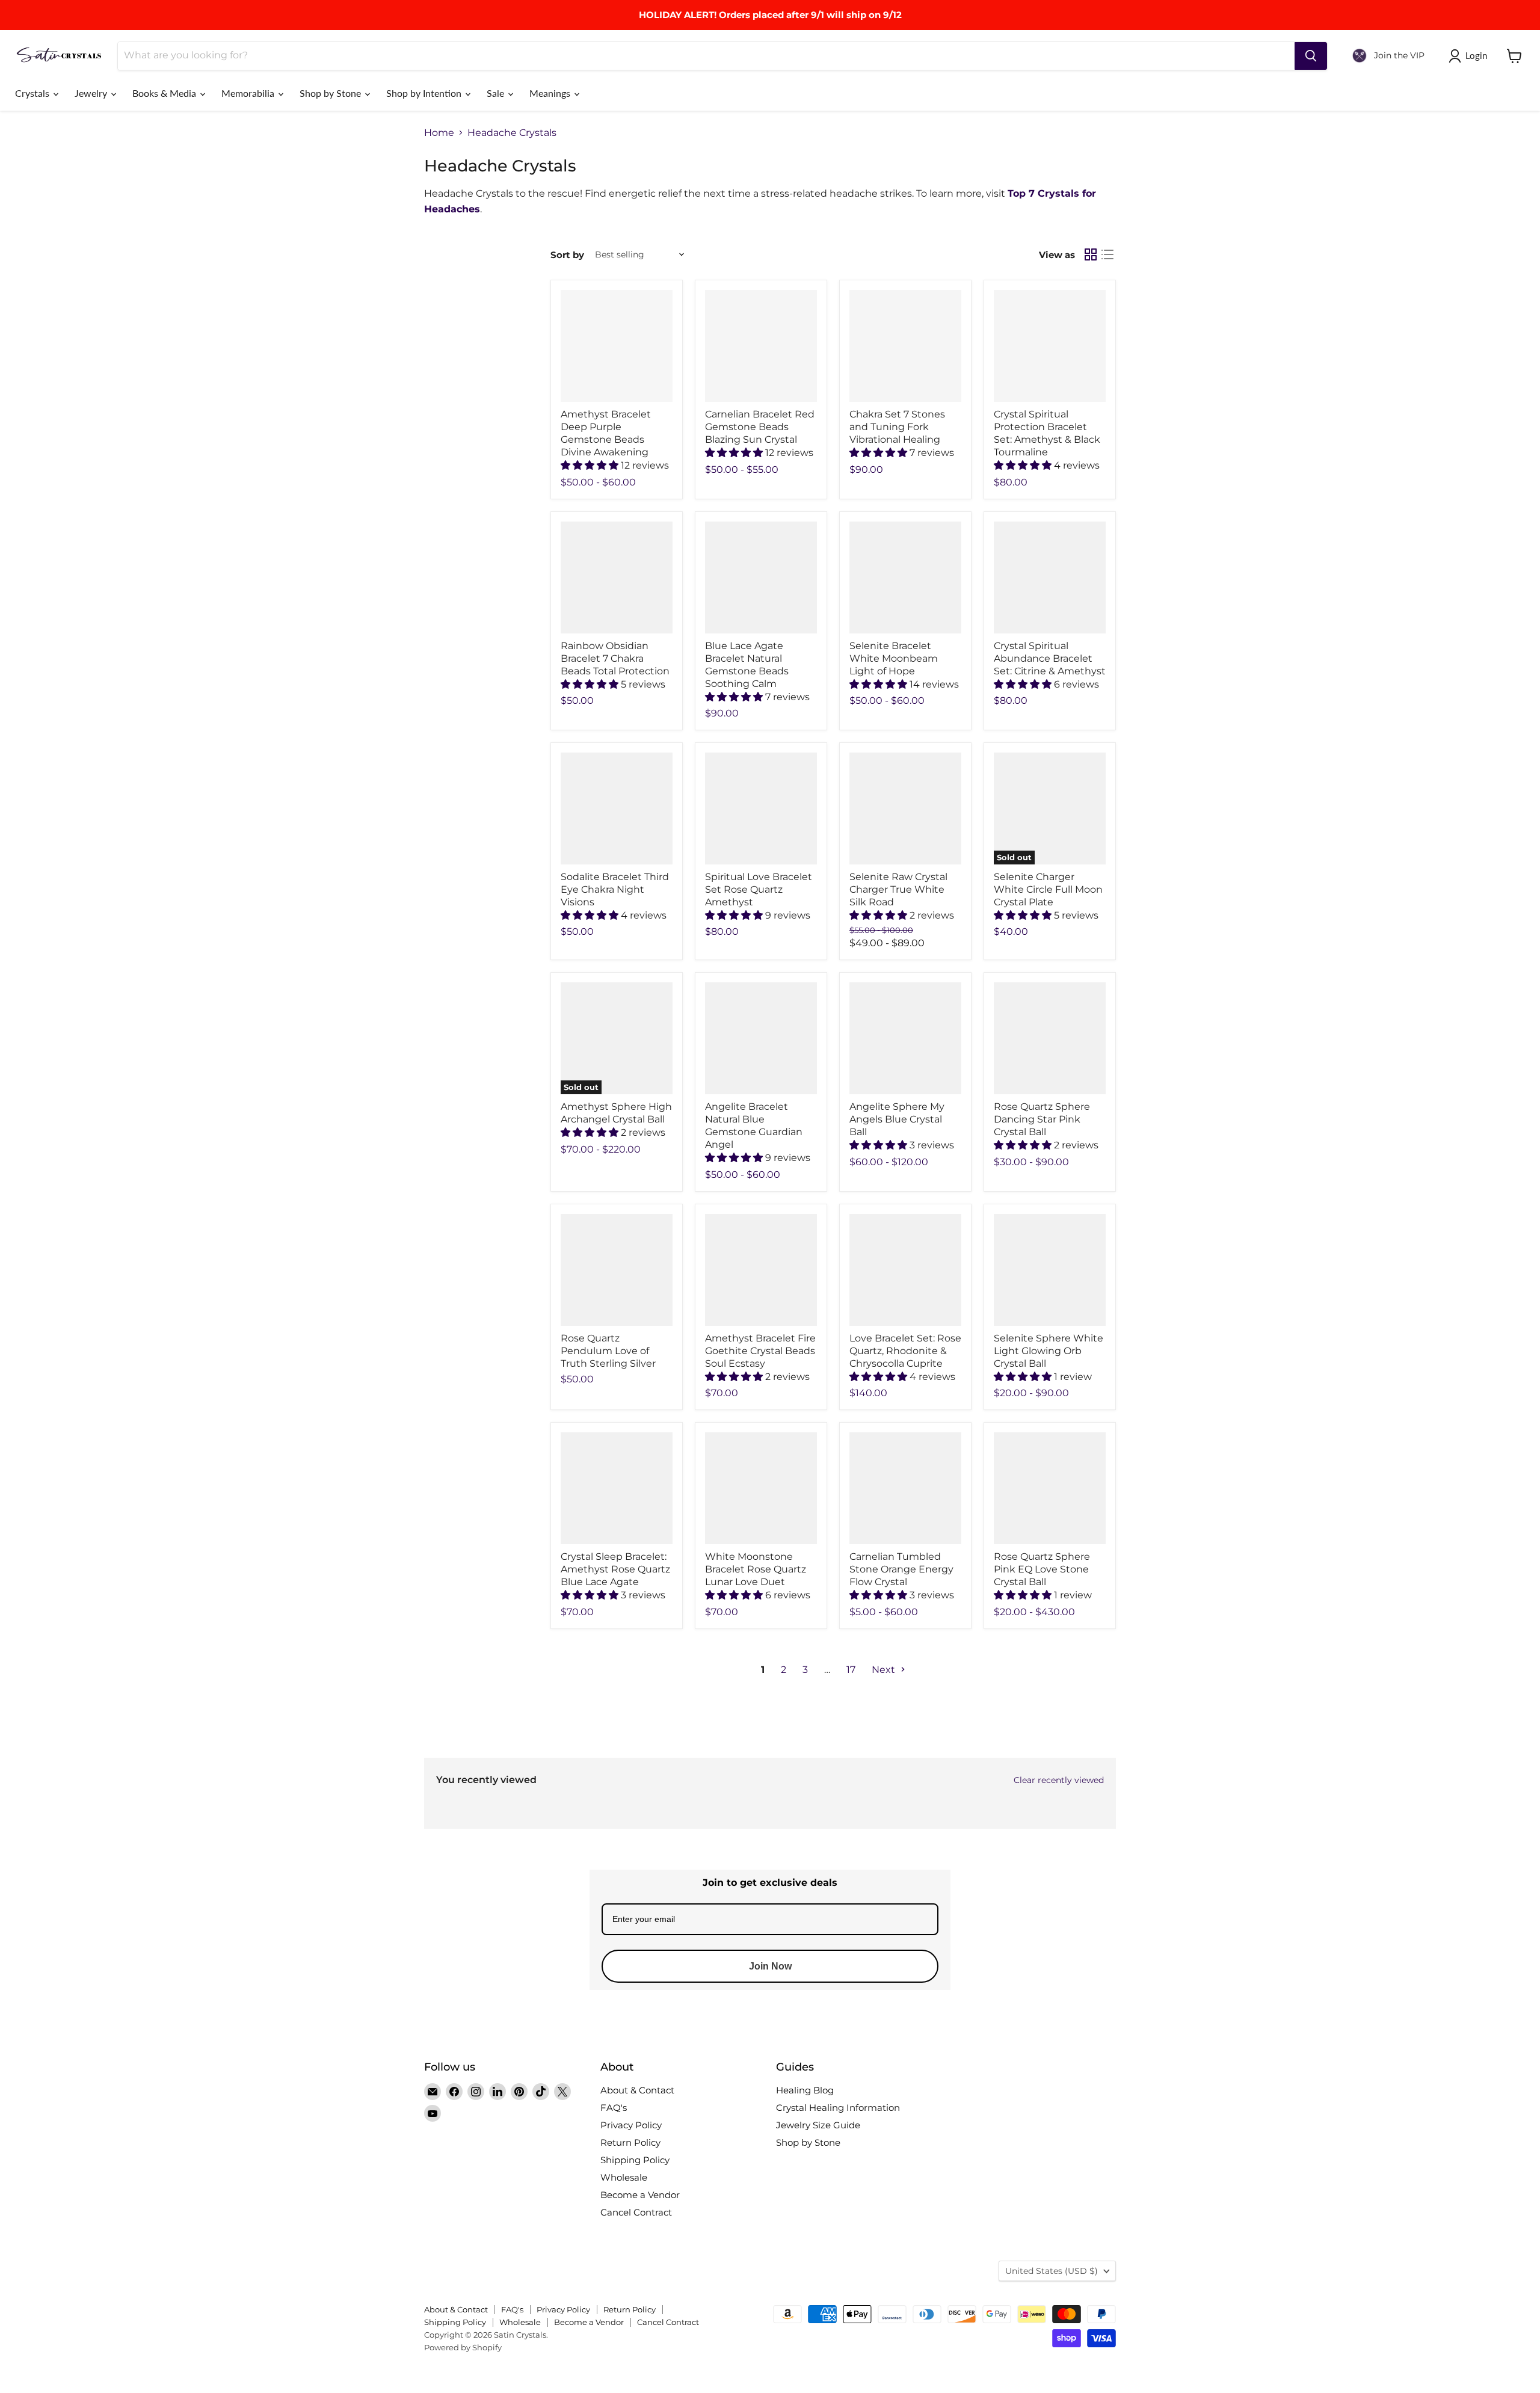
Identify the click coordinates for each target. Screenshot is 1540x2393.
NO (851, 1243)
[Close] (918, 1129)
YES (852, 1198)
